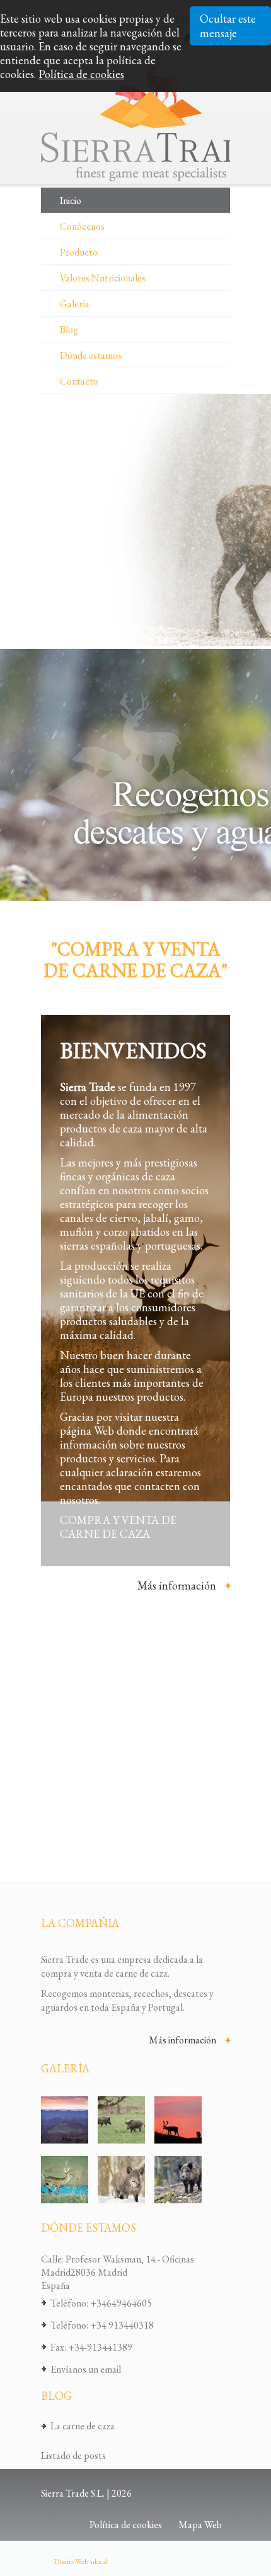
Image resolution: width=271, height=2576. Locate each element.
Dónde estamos (91, 355)
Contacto (79, 381)
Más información (177, 1586)
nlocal (99, 2562)
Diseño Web (71, 2562)
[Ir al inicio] (151, 116)
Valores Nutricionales (103, 278)
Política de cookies (81, 74)
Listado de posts (73, 2455)
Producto (79, 252)
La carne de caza (83, 2426)
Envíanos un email (86, 2369)
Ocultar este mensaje (228, 26)
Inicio (71, 201)
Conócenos (82, 226)
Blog (69, 330)
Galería (75, 304)
